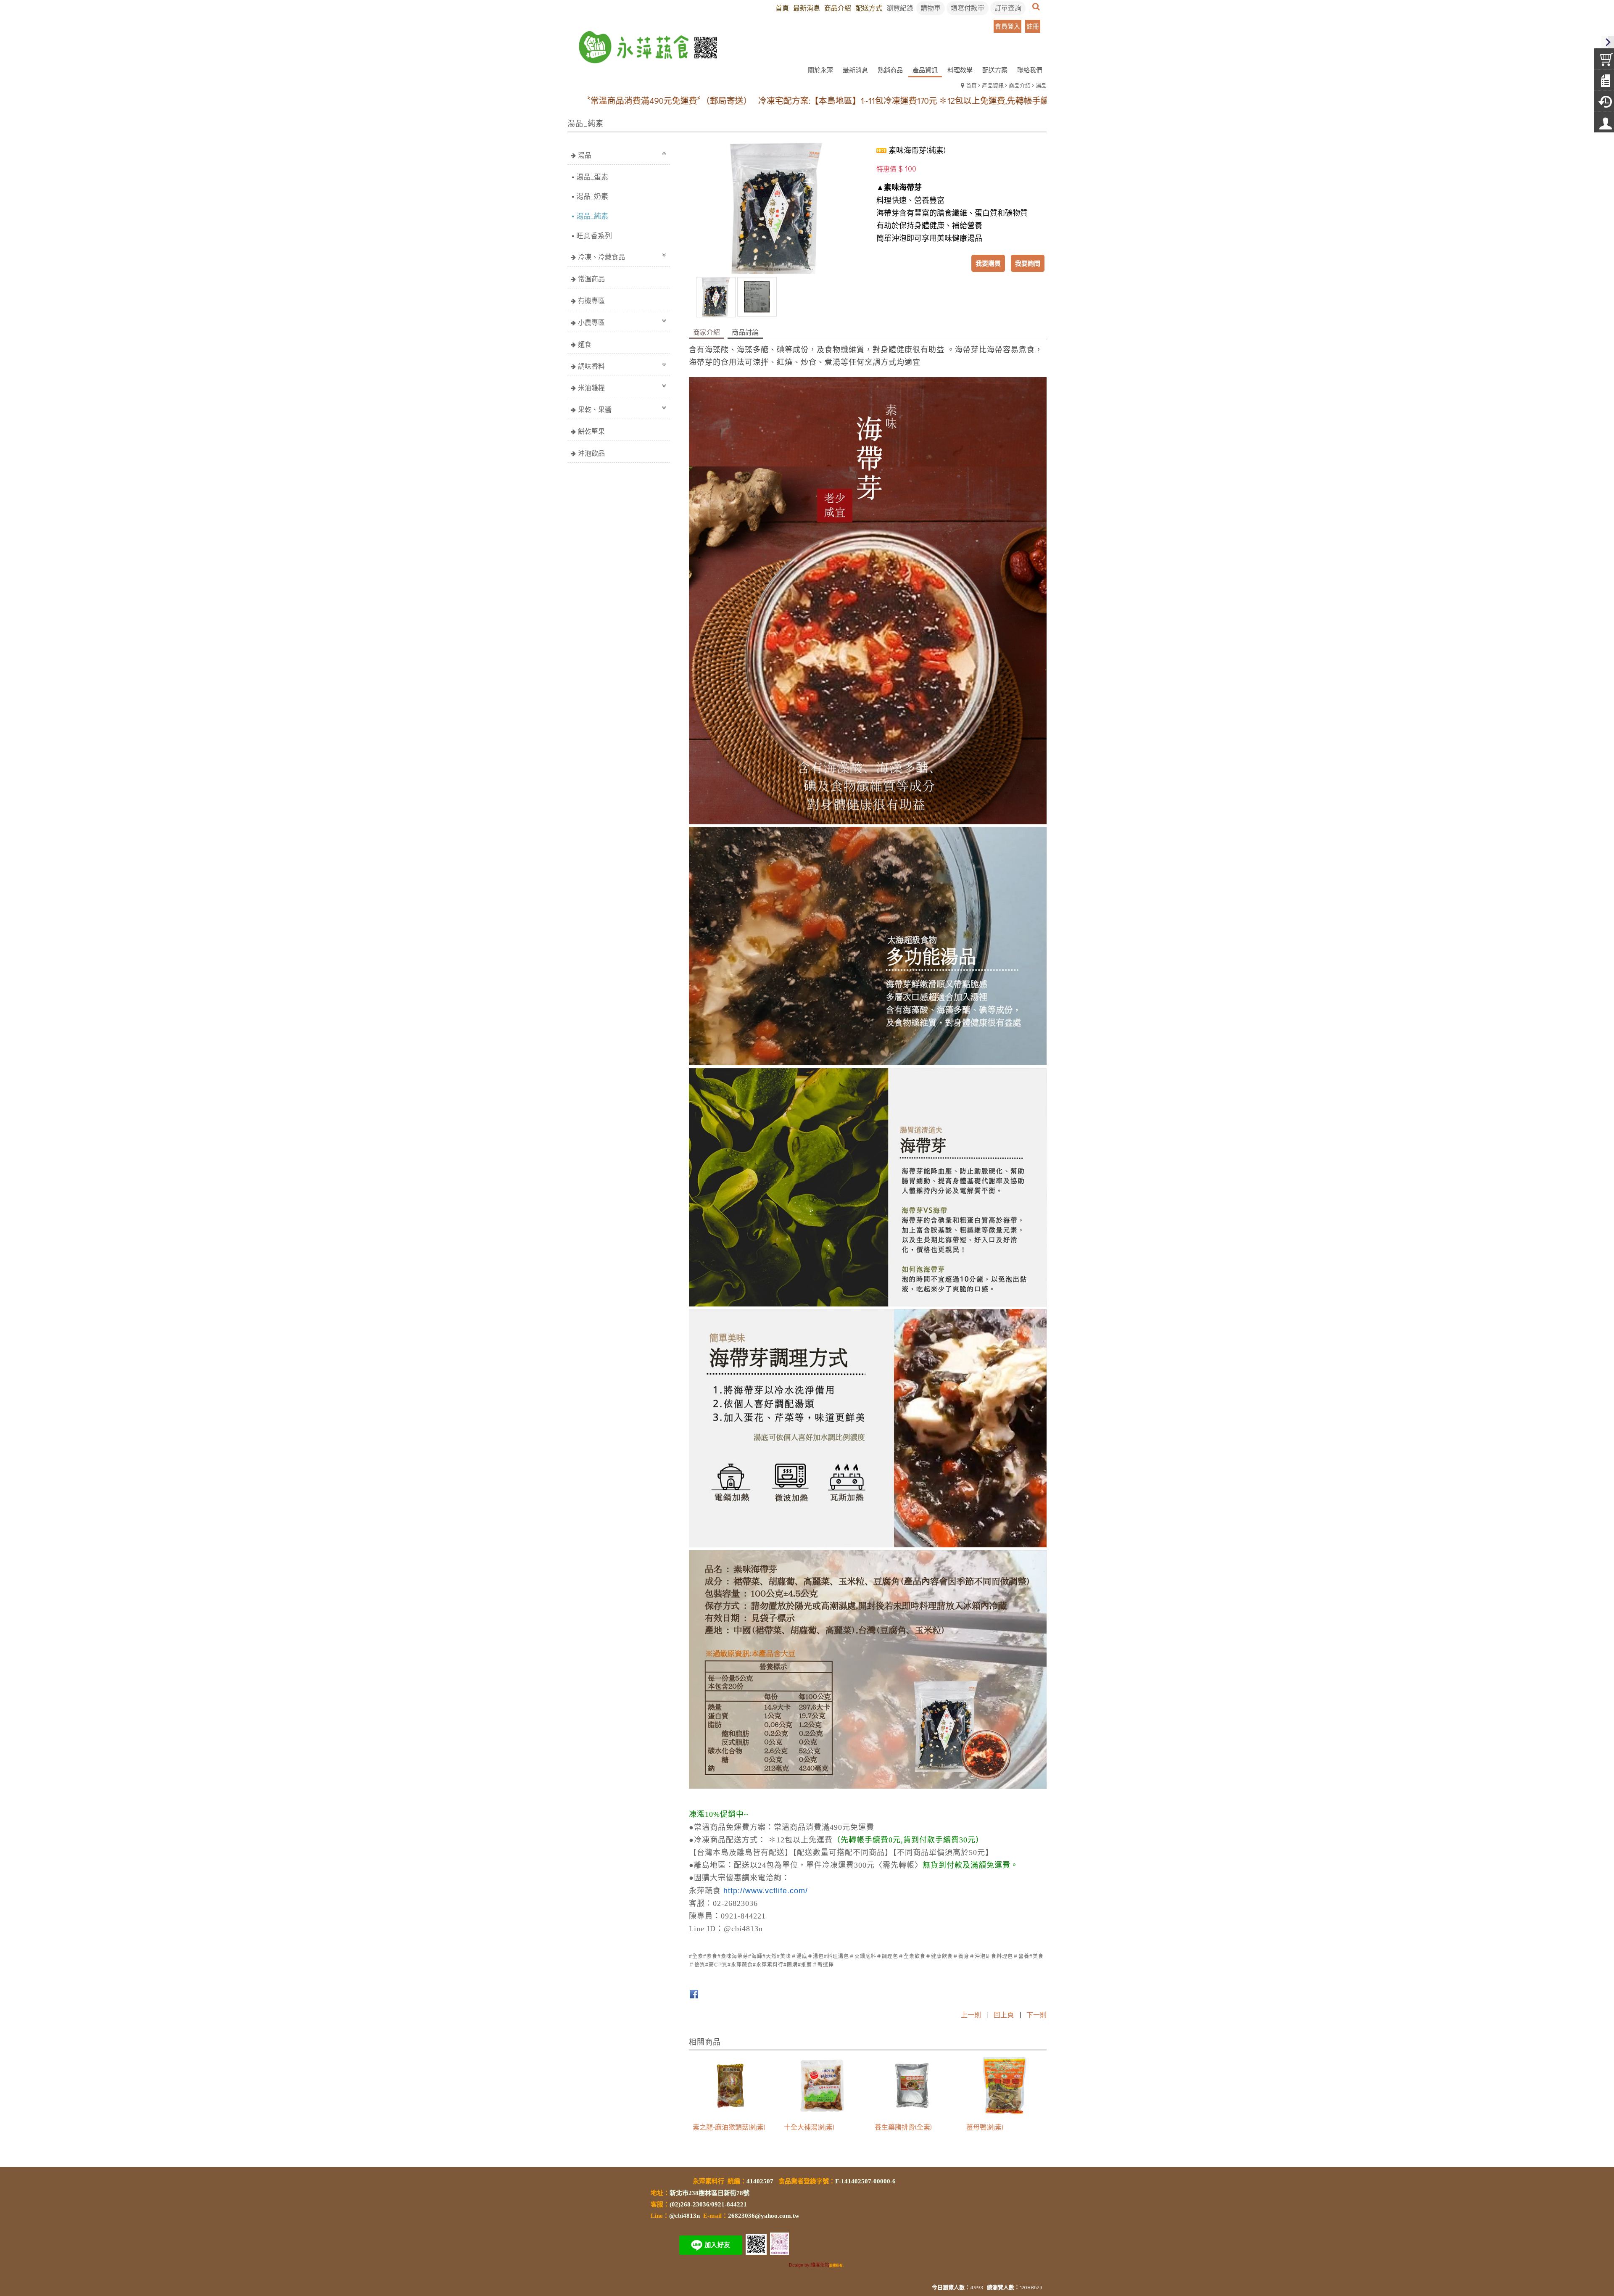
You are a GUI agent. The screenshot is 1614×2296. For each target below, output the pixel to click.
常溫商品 (591, 278)
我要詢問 (1028, 263)
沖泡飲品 (591, 453)
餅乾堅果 (591, 431)
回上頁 (1004, 2015)
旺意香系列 (594, 236)
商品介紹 (1020, 85)
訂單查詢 (1008, 8)
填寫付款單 (968, 8)
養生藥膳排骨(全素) (903, 2127)
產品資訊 (993, 85)
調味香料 (591, 366)
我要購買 (988, 263)
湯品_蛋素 (592, 177)
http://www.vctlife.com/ (766, 1891)
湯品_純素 (592, 216)
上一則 (971, 2015)
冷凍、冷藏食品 (601, 257)
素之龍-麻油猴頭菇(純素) (729, 2127)
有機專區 (591, 300)
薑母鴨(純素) (985, 2127)
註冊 (1033, 26)
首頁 (971, 85)
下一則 (1036, 2015)
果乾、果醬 (595, 409)
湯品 (1041, 85)
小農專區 (591, 322)
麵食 (585, 344)
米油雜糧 (591, 387)
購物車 (931, 8)
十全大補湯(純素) (809, 2127)
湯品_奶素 (592, 196)
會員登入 (1007, 26)
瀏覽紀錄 (900, 8)
